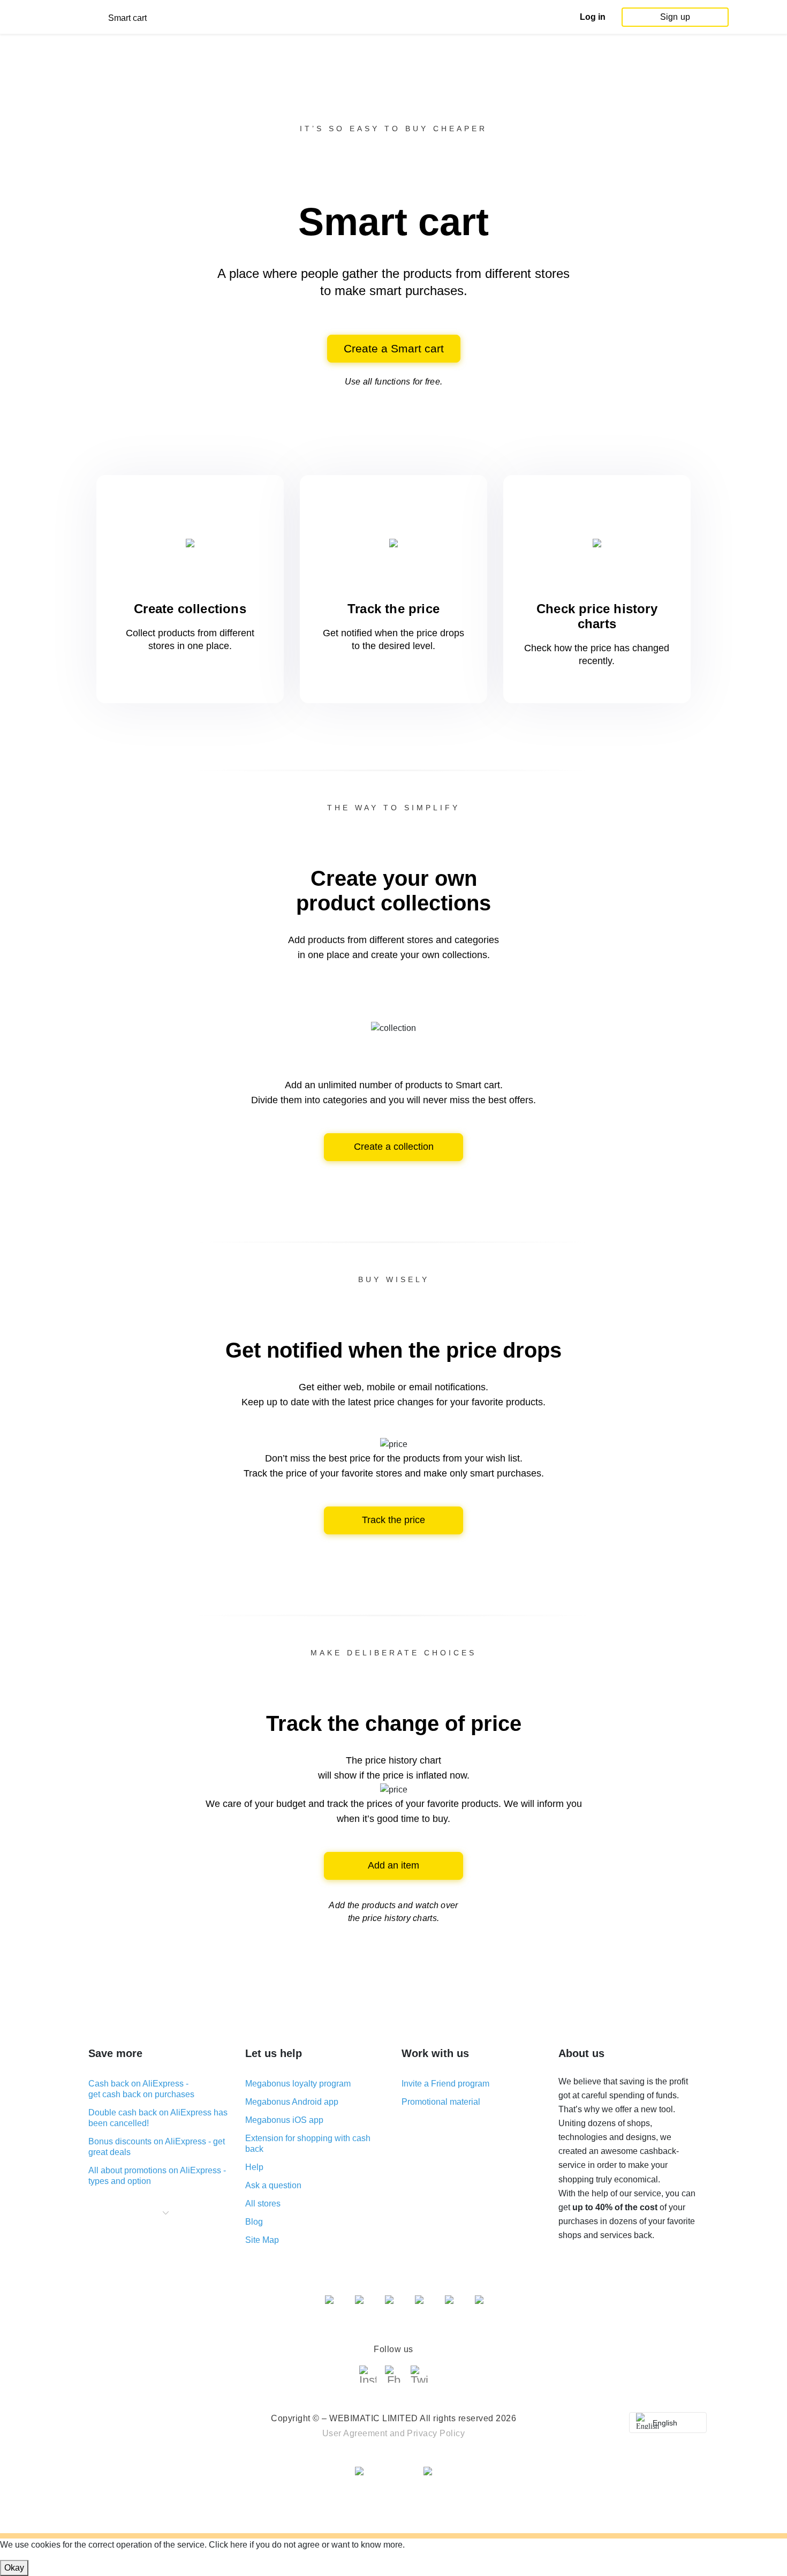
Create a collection (394, 1147)
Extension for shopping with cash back (308, 2144)
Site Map (262, 2240)
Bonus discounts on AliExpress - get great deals (157, 2147)
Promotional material (441, 2102)
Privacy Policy (436, 2433)
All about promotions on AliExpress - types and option (157, 2176)
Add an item (393, 1865)
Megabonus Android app (292, 2102)
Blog (254, 2222)
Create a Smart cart (394, 348)
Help (254, 2167)
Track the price (393, 1520)
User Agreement (355, 2433)
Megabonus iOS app (284, 2120)
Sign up (675, 17)
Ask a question (273, 2185)
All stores (263, 2204)
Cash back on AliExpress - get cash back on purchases (141, 2089)
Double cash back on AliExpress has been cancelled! (158, 2118)
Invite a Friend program (445, 2084)
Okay (14, 2568)
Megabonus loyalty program (298, 2084)
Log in (593, 17)
